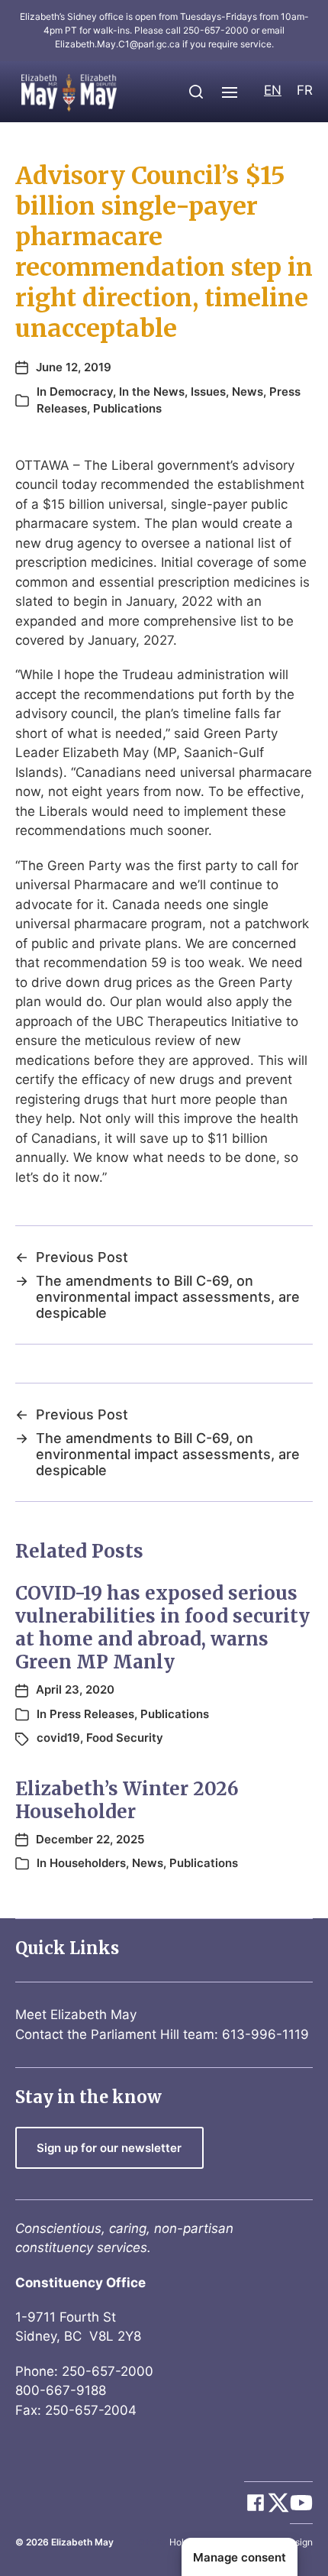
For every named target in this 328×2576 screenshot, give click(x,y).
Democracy (81, 392)
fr (305, 90)
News (248, 392)
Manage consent (240, 2557)
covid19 (58, 1738)
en (273, 90)
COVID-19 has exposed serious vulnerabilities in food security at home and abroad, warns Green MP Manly (162, 1628)
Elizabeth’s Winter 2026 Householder (127, 1800)
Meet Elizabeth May (76, 2015)
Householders (88, 1863)
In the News (152, 392)
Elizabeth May (82, 2542)
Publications (127, 408)
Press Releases (92, 1714)
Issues (208, 392)
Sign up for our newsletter (109, 2148)
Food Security (125, 1738)
